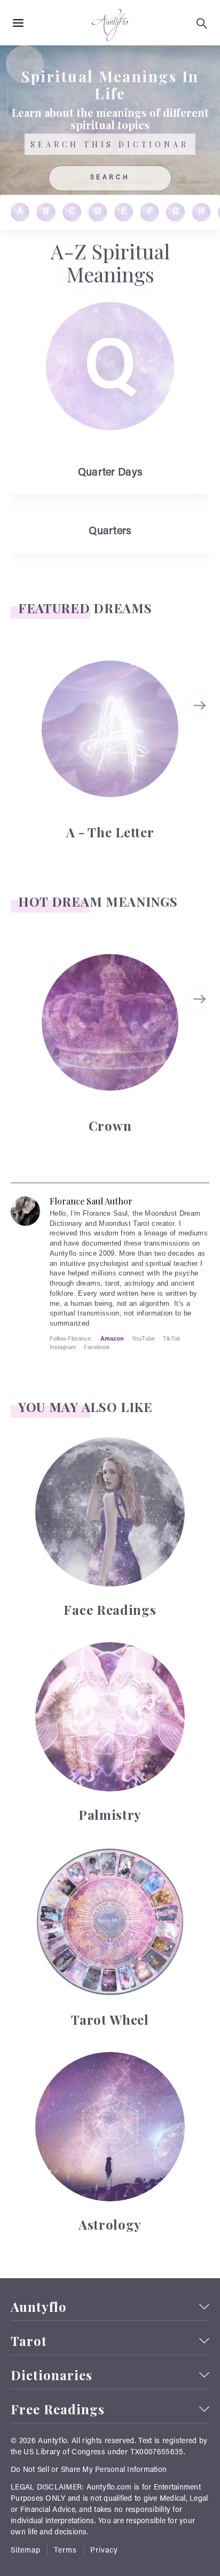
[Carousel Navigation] (201, 750)
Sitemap (26, 2551)
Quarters (110, 532)
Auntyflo (39, 2307)
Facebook (97, 1347)
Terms (65, 2551)
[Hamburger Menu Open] (18, 23)
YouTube (143, 1338)
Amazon (112, 1338)
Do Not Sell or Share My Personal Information (89, 2470)
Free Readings (58, 2409)
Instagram (63, 1347)
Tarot (29, 2341)
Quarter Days (110, 473)
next (201, 706)
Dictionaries (52, 2375)
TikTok (172, 1338)
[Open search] (202, 23)
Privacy (104, 2551)
